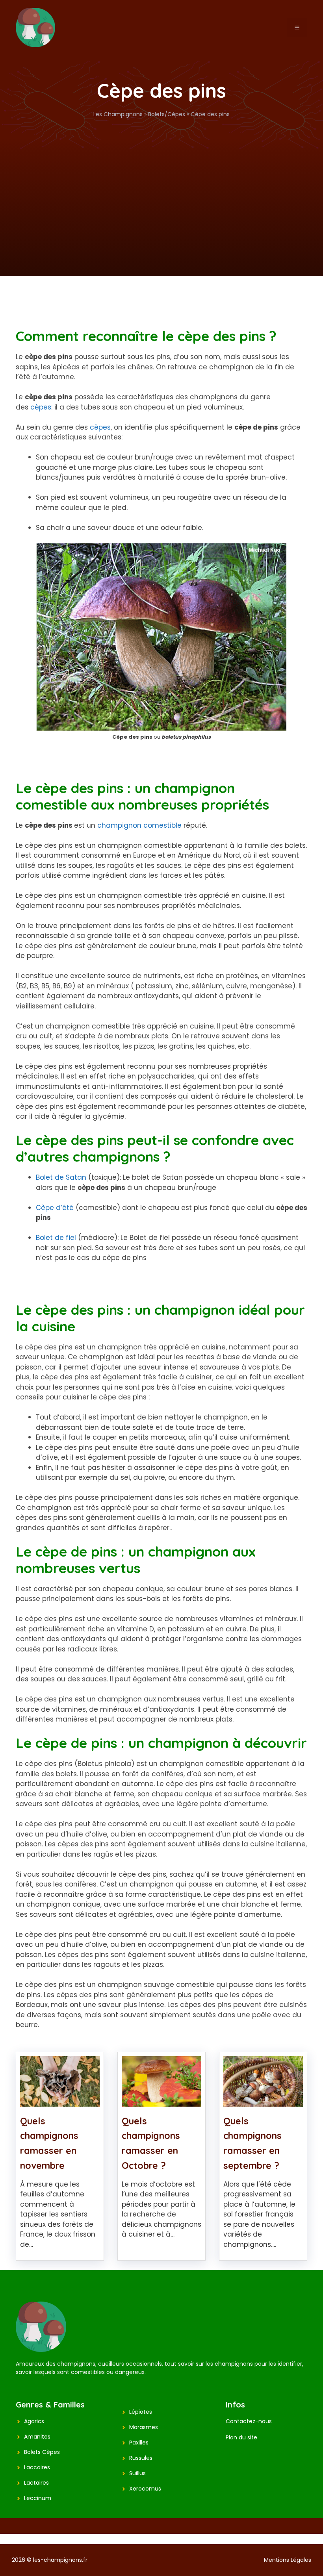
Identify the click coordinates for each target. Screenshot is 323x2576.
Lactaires (36, 2483)
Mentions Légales (288, 2560)
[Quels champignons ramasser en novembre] (60, 2101)
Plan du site (241, 2437)
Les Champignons (118, 114)
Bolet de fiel (56, 1238)
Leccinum (38, 2498)
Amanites (37, 2437)
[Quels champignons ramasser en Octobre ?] (161, 2101)
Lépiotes (141, 2412)
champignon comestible (139, 825)
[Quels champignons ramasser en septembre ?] (263, 2101)
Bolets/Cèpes (167, 114)
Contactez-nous (249, 2421)
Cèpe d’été (55, 1208)
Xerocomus (145, 2489)
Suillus (137, 2473)
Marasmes (144, 2427)
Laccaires (37, 2467)
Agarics (34, 2421)
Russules (141, 2458)
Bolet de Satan (61, 1177)
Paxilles (139, 2443)
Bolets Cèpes (42, 2452)
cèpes (41, 407)
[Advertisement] (161, 178)
